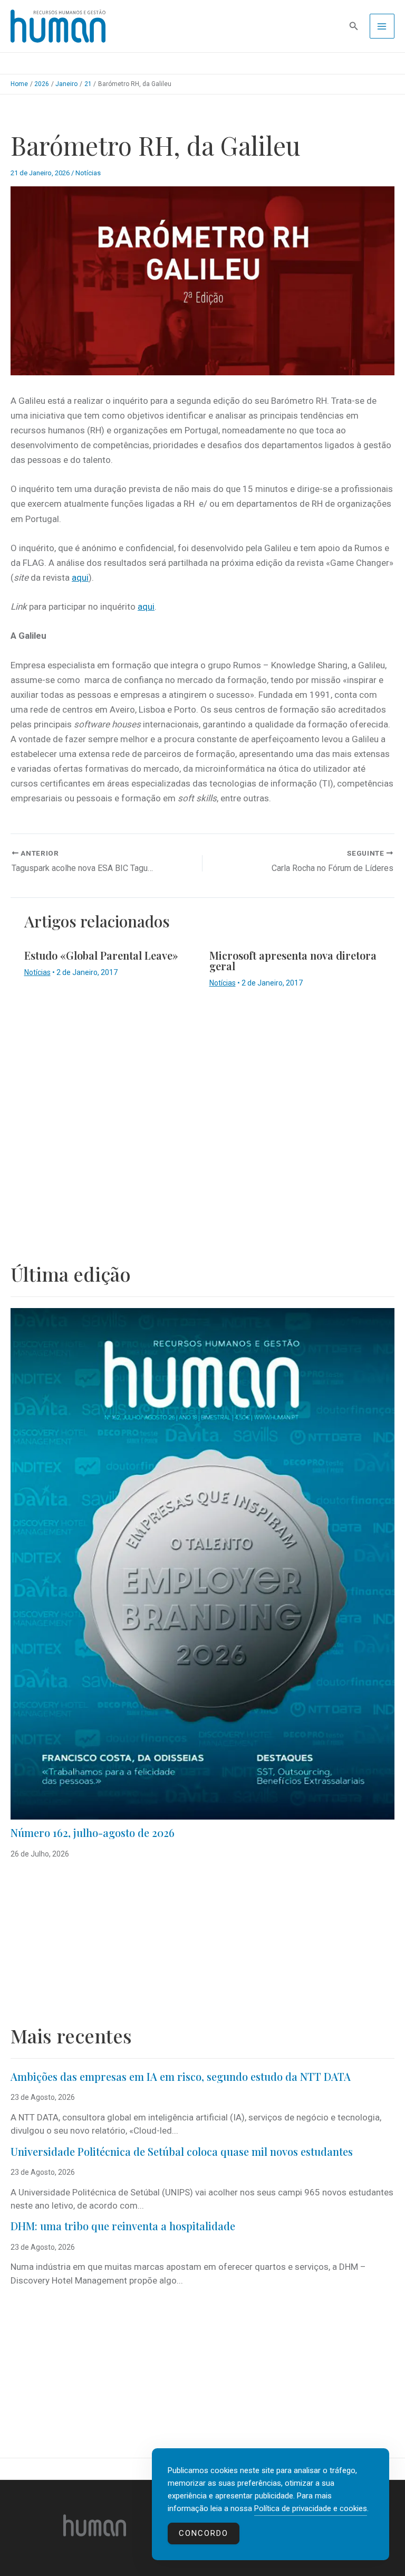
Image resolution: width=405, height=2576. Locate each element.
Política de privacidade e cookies (311, 2508)
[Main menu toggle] (382, 26)
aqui (80, 577)
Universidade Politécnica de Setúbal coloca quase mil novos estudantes (182, 2151)
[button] (354, 26)
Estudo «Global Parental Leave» (101, 955)
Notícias (88, 173)
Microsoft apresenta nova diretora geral (293, 960)
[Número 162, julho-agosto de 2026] (202, 1564)
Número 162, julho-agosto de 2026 (93, 1832)
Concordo (204, 2533)
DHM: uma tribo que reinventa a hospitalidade (123, 2226)
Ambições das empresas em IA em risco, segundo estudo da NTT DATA (181, 2076)
